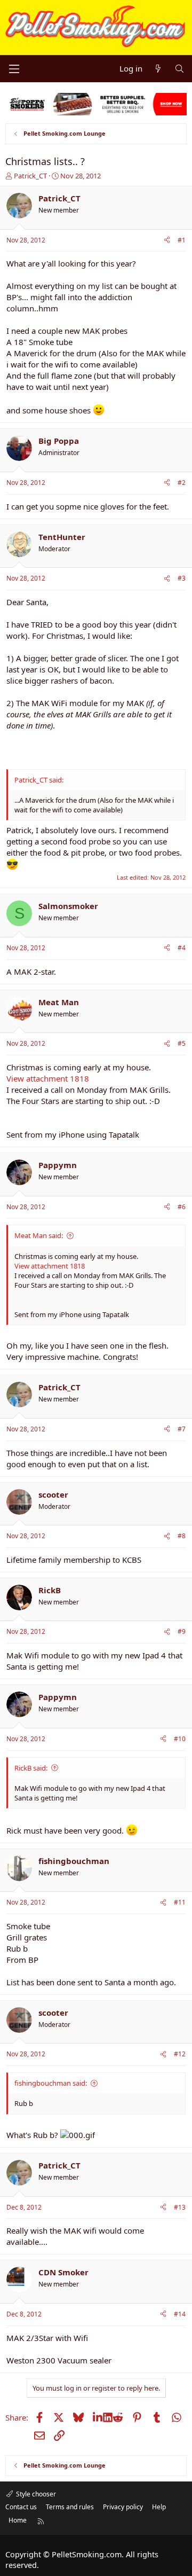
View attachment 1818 (48, 1078)
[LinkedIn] (98, 2417)
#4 (182, 948)
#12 (180, 2054)
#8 (182, 1536)
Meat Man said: (39, 1235)
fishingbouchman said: (51, 2083)
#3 (182, 578)
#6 (182, 1207)
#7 (182, 1429)
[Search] (179, 69)
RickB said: (31, 1768)
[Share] (167, 241)
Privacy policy (123, 2507)
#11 (180, 1902)
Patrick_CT (30, 176)
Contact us (21, 2507)
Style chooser (35, 2494)
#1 (182, 240)
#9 (182, 1631)
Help (159, 2507)
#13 (180, 2207)
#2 (182, 483)
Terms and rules (70, 2507)
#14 (180, 2314)
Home (18, 2520)
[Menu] (14, 69)
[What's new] (158, 69)
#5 (182, 1043)
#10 (180, 1739)
